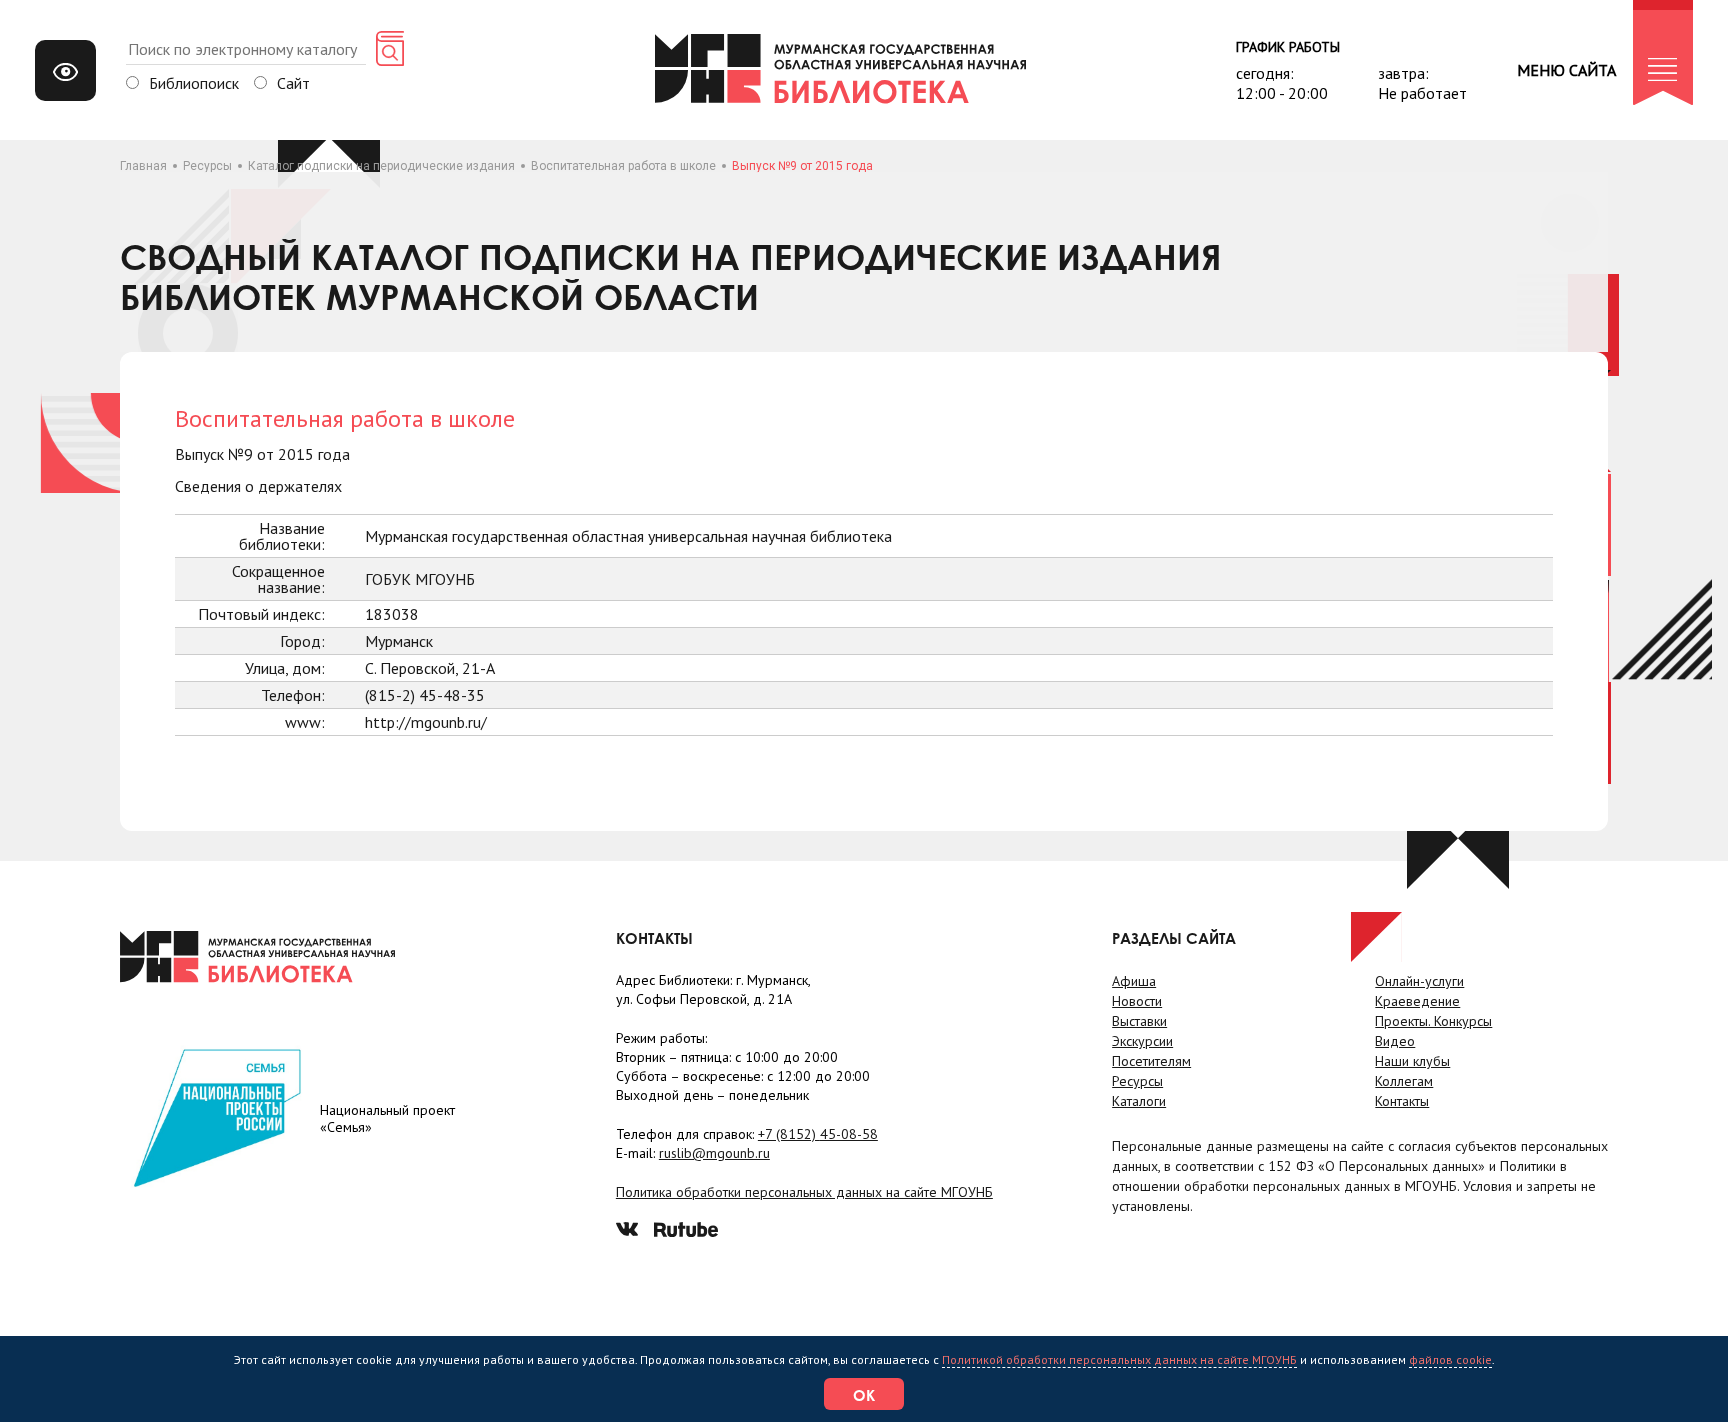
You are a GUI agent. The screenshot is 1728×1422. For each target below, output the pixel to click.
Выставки (1139, 1021)
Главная (143, 166)
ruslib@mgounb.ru (714, 1153)
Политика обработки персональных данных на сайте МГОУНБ (804, 1192)
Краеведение (1417, 1001)
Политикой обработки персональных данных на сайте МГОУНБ (1119, 1359)
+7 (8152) (818, 1134)
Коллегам (1404, 1081)
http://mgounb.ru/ (426, 722)
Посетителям (1151, 1061)
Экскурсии (1142, 1041)
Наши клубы (1412, 1061)
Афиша (1134, 981)
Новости (1137, 1001)
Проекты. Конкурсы (1433, 1021)
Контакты (1402, 1101)
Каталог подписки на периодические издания (381, 166)
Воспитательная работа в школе (623, 166)
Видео (1395, 1041)
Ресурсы (207, 166)
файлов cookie (1450, 1359)
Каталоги (1139, 1101)
